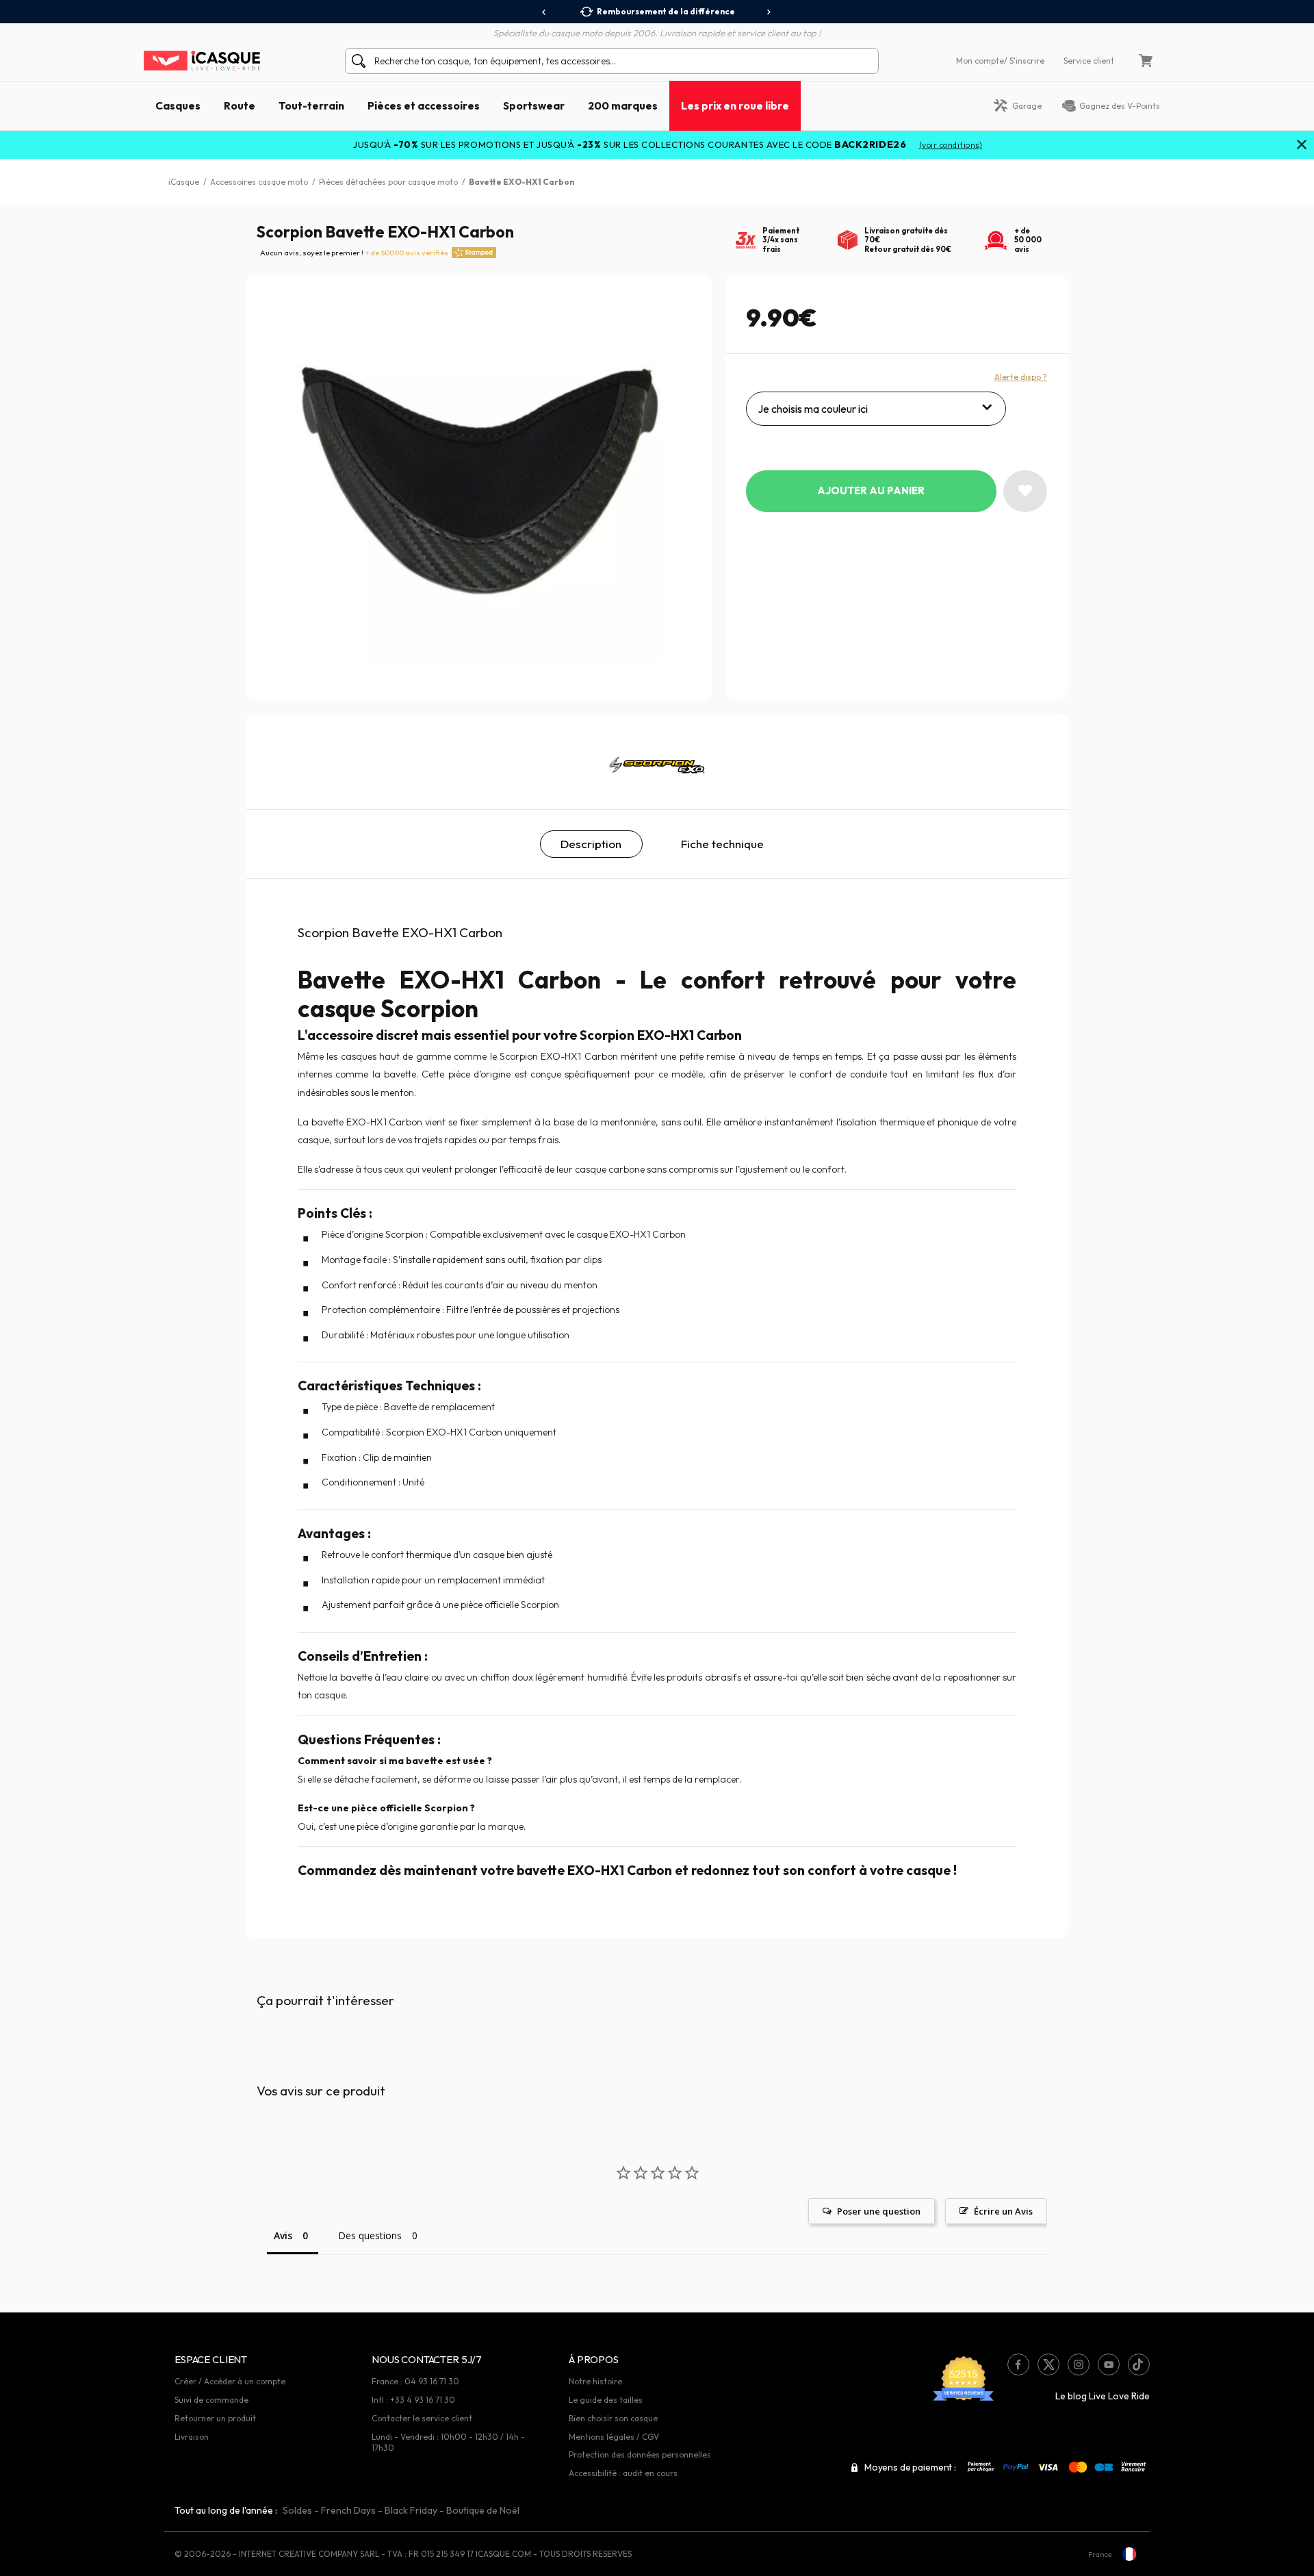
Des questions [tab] (370, 2235)
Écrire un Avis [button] (1003, 2211)
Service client (1089, 61)
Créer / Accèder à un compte (230, 2381)
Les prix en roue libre (735, 105)
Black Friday (411, 2510)
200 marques (623, 105)
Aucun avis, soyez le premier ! (354, 253)
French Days (348, 2510)
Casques (178, 105)
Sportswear (534, 105)
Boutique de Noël (483, 2510)
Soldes (297, 2510)
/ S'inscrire (1024, 61)
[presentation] (544, 12)
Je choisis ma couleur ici (813, 409)
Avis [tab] (283, 2235)
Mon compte (980, 61)
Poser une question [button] (879, 2211)
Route (240, 105)
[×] (1302, 146)
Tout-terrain (311, 105)
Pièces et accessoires (424, 105)
